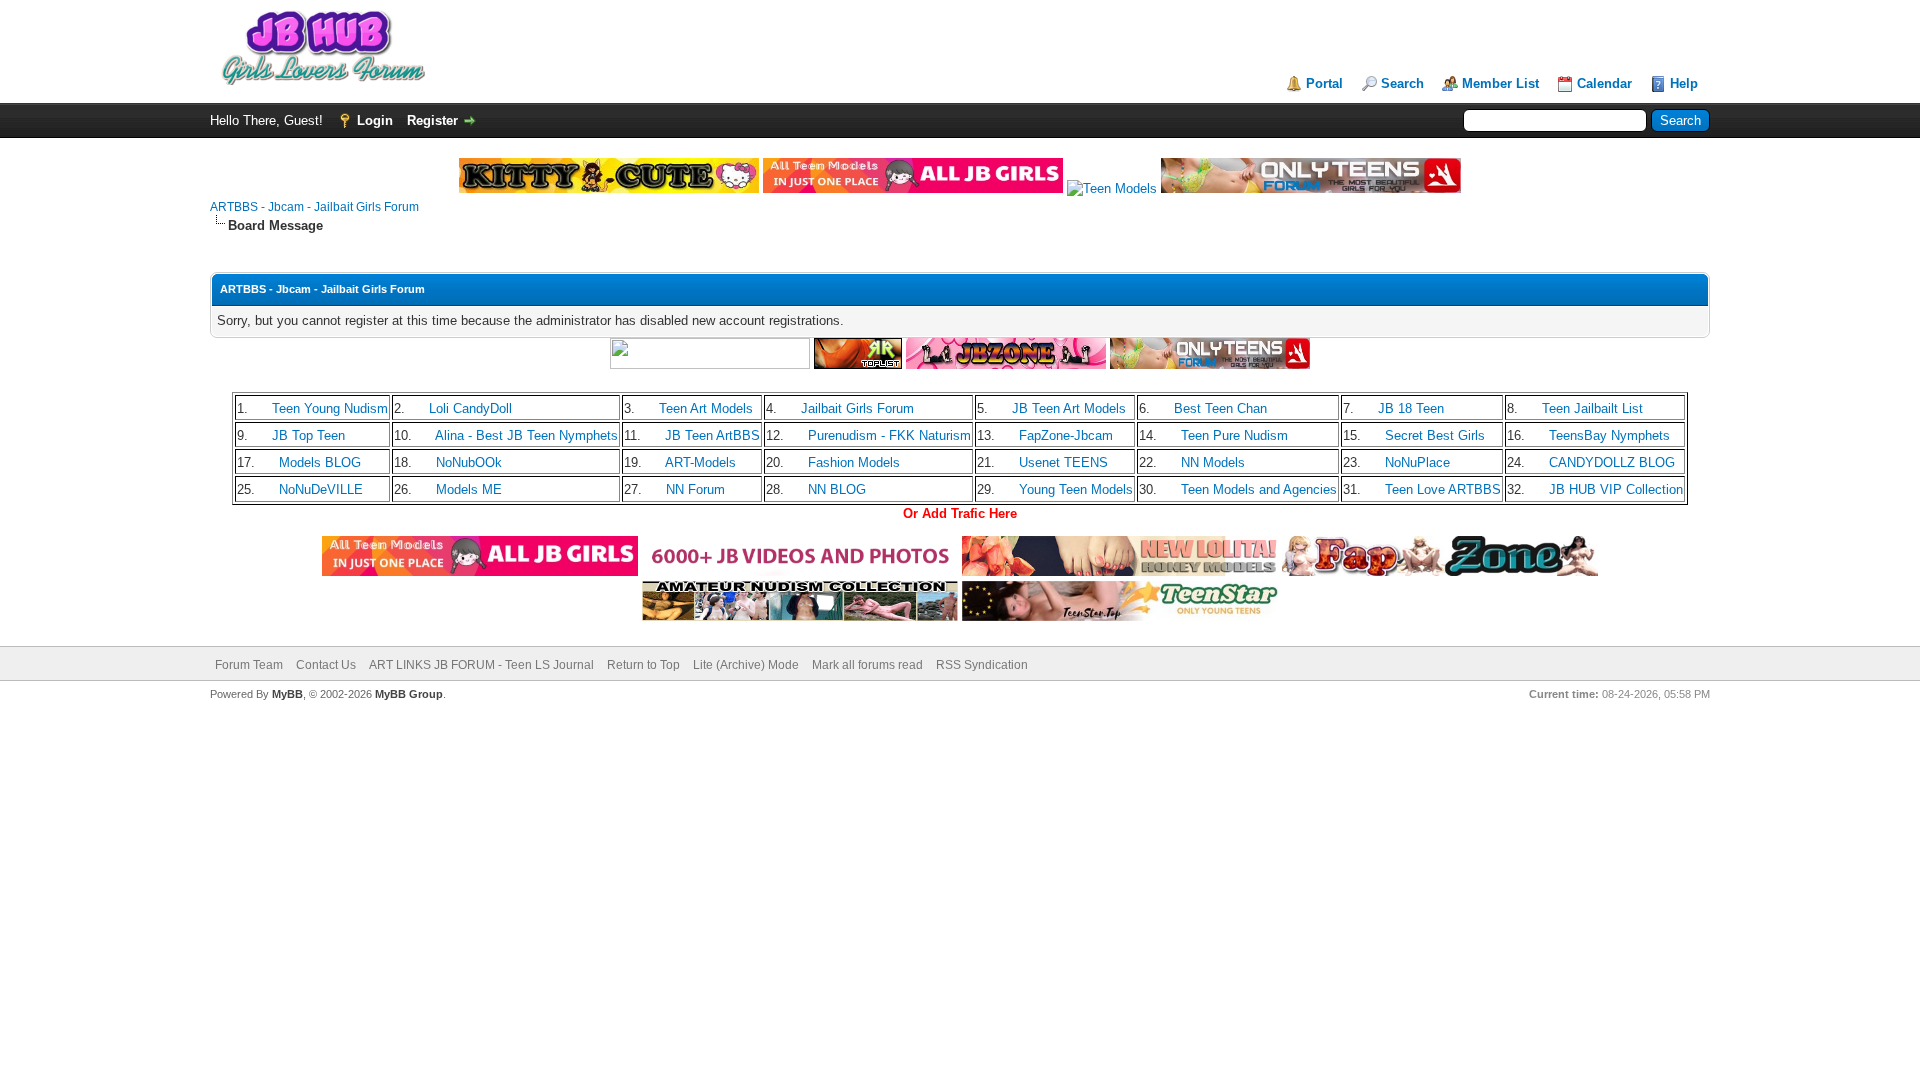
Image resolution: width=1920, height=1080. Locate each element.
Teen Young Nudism (330, 408)
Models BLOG (320, 462)
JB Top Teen (308, 435)
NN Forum (695, 489)
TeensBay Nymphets (1609, 435)
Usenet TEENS (1063, 462)
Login (375, 120)
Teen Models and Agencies (1259, 489)
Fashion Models (854, 462)
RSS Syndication (982, 665)
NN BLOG (837, 489)
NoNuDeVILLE (321, 489)
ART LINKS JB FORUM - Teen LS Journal (481, 665)
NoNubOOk (469, 462)
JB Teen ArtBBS (712, 435)
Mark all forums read (867, 665)
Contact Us (326, 665)
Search (1402, 83)
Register (432, 120)
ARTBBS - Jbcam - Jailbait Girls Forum (314, 207)
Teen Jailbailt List (1592, 408)
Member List (1500, 83)
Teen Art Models (706, 408)
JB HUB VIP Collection (1616, 489)
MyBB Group (409, 694)
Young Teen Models (1076, 489)
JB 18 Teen (1411, 408)
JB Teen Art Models (1069, 408)
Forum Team (249, 665)
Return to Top (643, 665)
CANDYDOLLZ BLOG (1612, 462)
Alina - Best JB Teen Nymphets (526, 435)
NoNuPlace (1417, 462)
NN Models (1213, 462)
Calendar (1604, 83)
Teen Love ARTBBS (1443, 489)
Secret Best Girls (1435, 435)
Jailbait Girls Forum (857, 408)
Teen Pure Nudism (1234, 435)
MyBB (287, 694)
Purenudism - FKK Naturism (889, 435)
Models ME (469, 489)
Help (1684, 83)
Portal (1324, 83)
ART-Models (700, 462)
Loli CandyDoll (470, 408)
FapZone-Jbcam (1066, 435)
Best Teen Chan (1220, 408)
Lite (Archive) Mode (746, 665)
